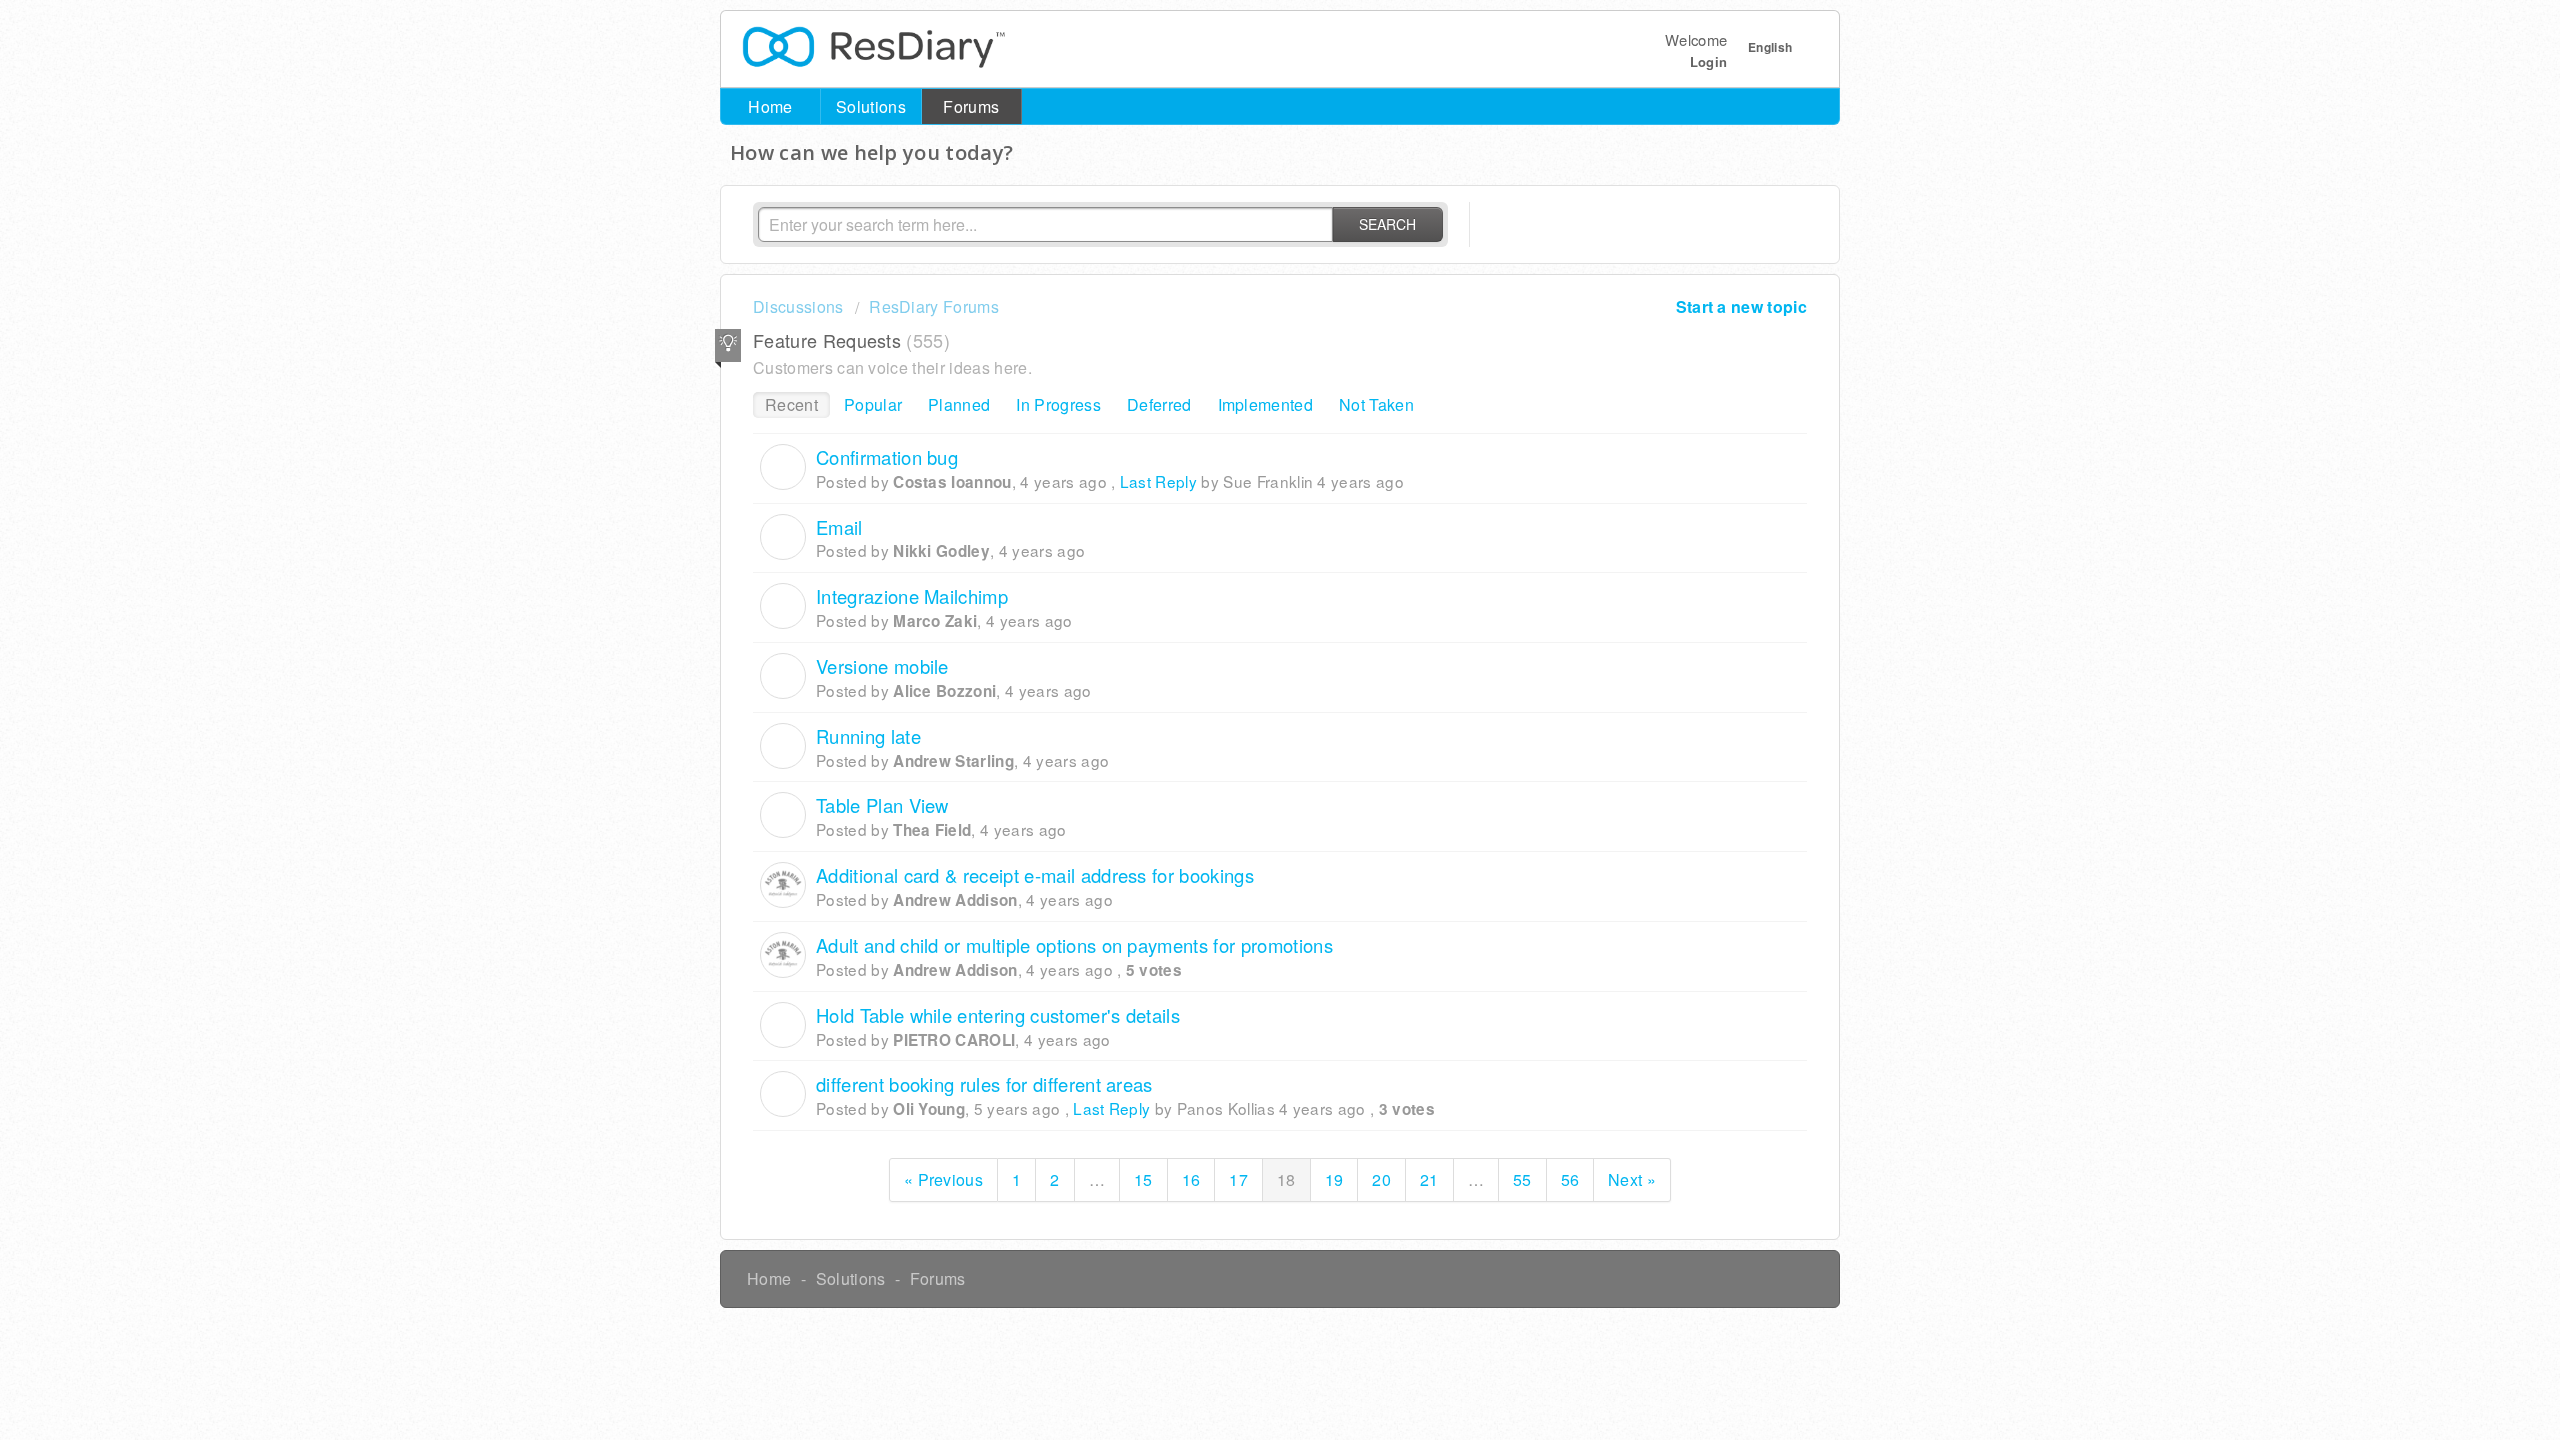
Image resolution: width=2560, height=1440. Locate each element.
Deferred (1159, 404)
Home (770, 106)
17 (1238, 1179)
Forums (971, 106)
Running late (868, 736)
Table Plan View (882, 805)
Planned (959, 404)
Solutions (871, 106)
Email (839, 527)
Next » (1632, 1179)
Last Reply (1158, 481)
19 (1334, 1179)
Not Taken (1376, 404)
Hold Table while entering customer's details (998, 1015)
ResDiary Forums (934, 306)
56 (1570, 1179)
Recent (791, 404)
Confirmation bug (887, 457)
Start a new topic (1741, 306)
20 (1381, 1179)
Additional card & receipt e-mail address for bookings (1035, 875)
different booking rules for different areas (984, 1084)
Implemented (1266, 404)
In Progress (1058, 404)
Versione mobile (882, 666)
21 (1429, 1179)
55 (1522, 1179)
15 (1143, 1179)
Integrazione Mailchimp (912, 596)
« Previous (943, 1179)
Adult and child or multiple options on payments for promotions (1074, 945)
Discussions (798, 306)
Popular (873, 404)
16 (1191, 1179)
